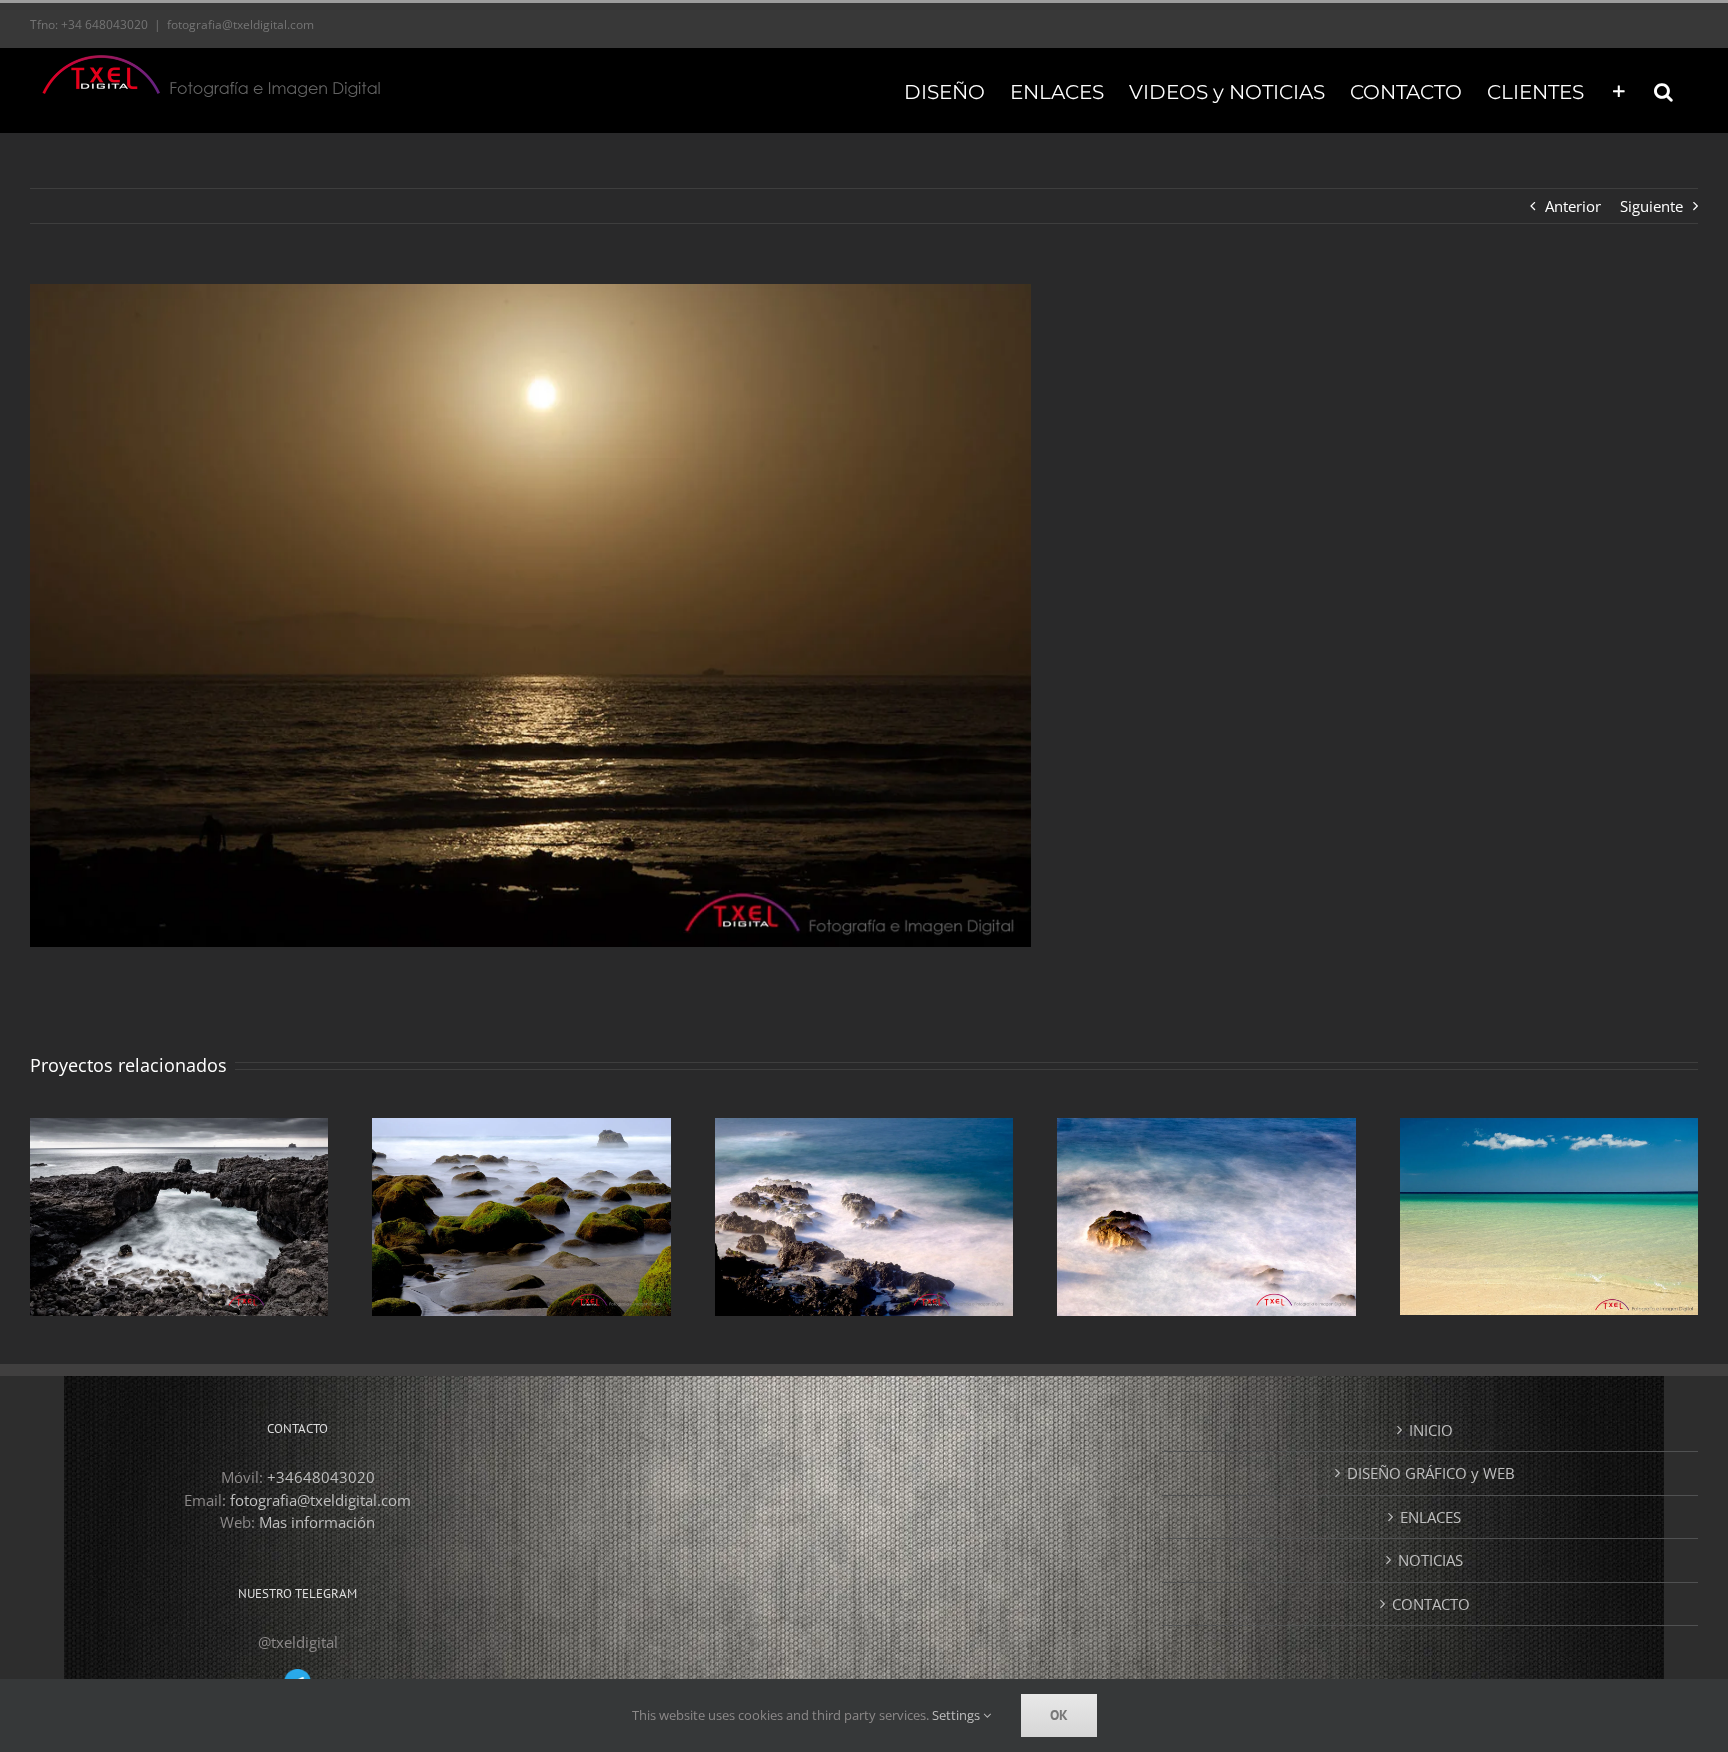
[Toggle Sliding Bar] (1619, 90)
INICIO (1431, 1430)
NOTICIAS (1430, 1560)
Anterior (1573, 206)
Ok (1059, 1715)
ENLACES (1430, 1517)
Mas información (317, 1522)
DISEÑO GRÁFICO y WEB (1431, 1473)
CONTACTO (1431, 1604)
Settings (957, 1715)
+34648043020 (321, 1477)
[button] (1663, 90)
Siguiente (1651, 206)
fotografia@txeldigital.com (240, 24)
